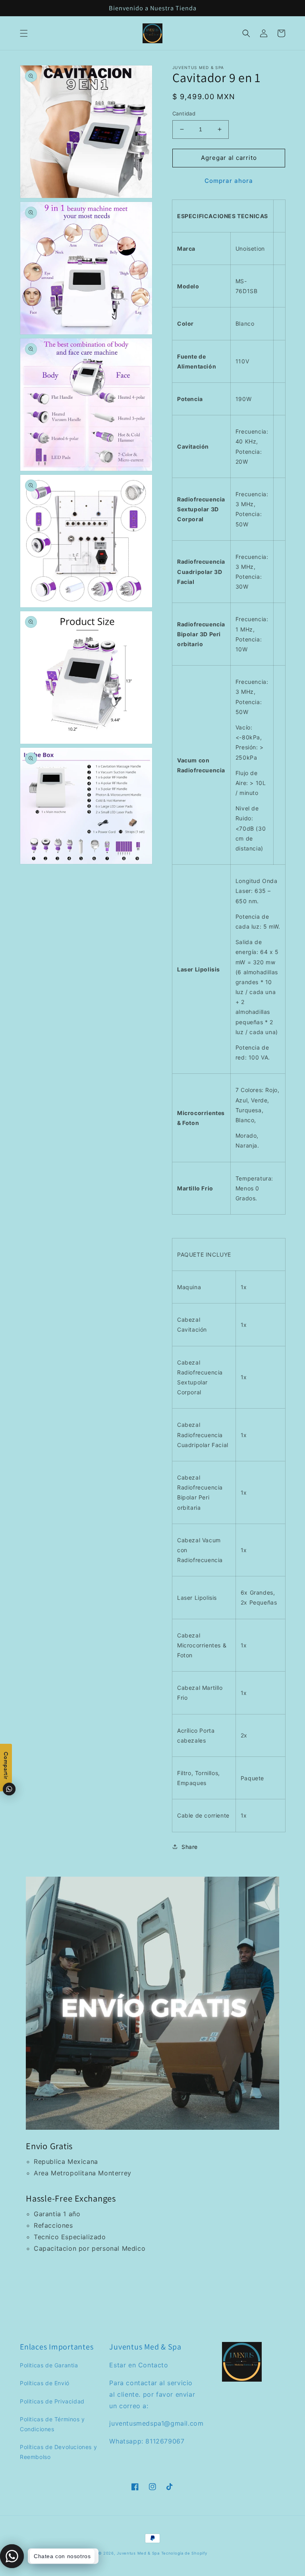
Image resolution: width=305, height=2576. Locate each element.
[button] (24, 33)
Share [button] (190, 1847)
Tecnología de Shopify (184, 2553)
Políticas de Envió (45, 2383)
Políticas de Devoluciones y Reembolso (58, 2452)
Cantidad (184, 113)
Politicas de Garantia (49, 2365)
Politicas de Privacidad (52, 2401)
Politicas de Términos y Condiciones (52, 2424)
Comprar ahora (229, 181)
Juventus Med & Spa (138, 2553)
